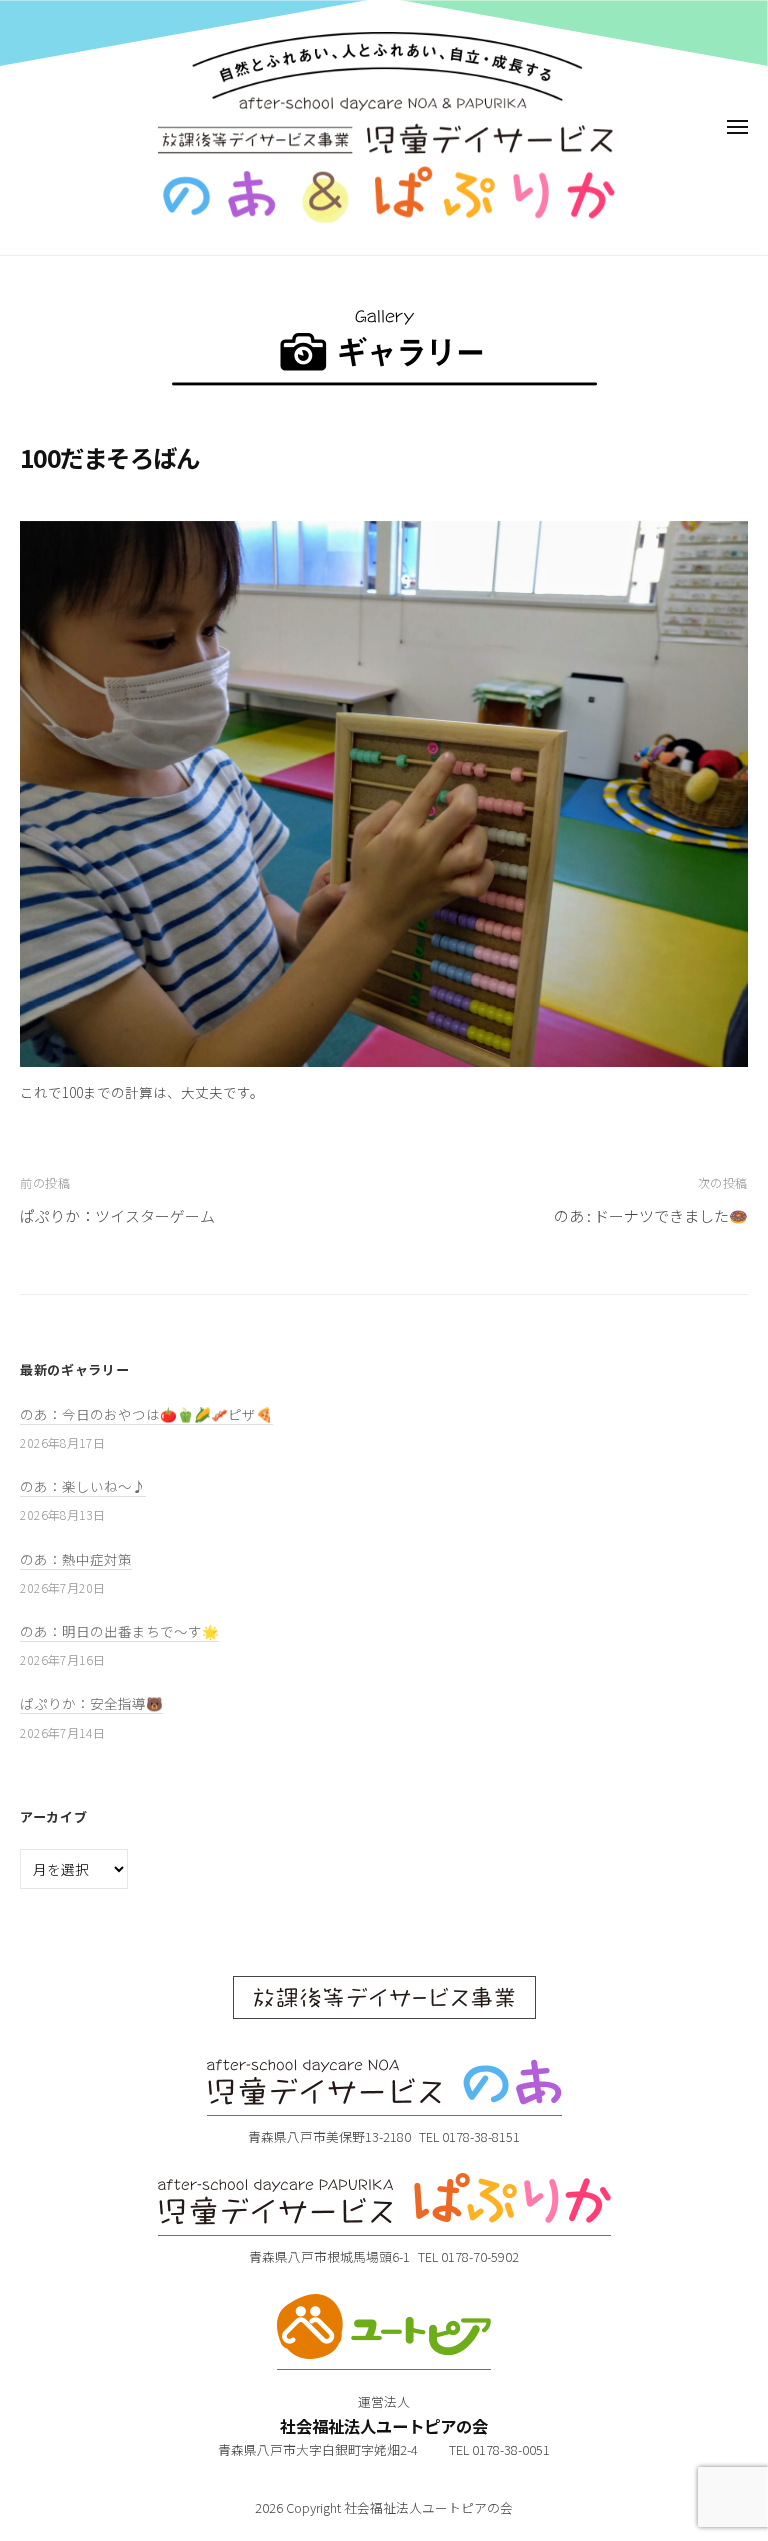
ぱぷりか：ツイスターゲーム (117, 1215)
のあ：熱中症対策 (76, 1559)
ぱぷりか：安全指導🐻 (91, 1703)
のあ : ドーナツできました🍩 (651, 1215)
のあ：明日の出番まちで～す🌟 (119, 1631)
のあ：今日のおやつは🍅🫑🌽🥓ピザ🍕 (146, 1414)
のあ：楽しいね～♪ (83, 1486)
